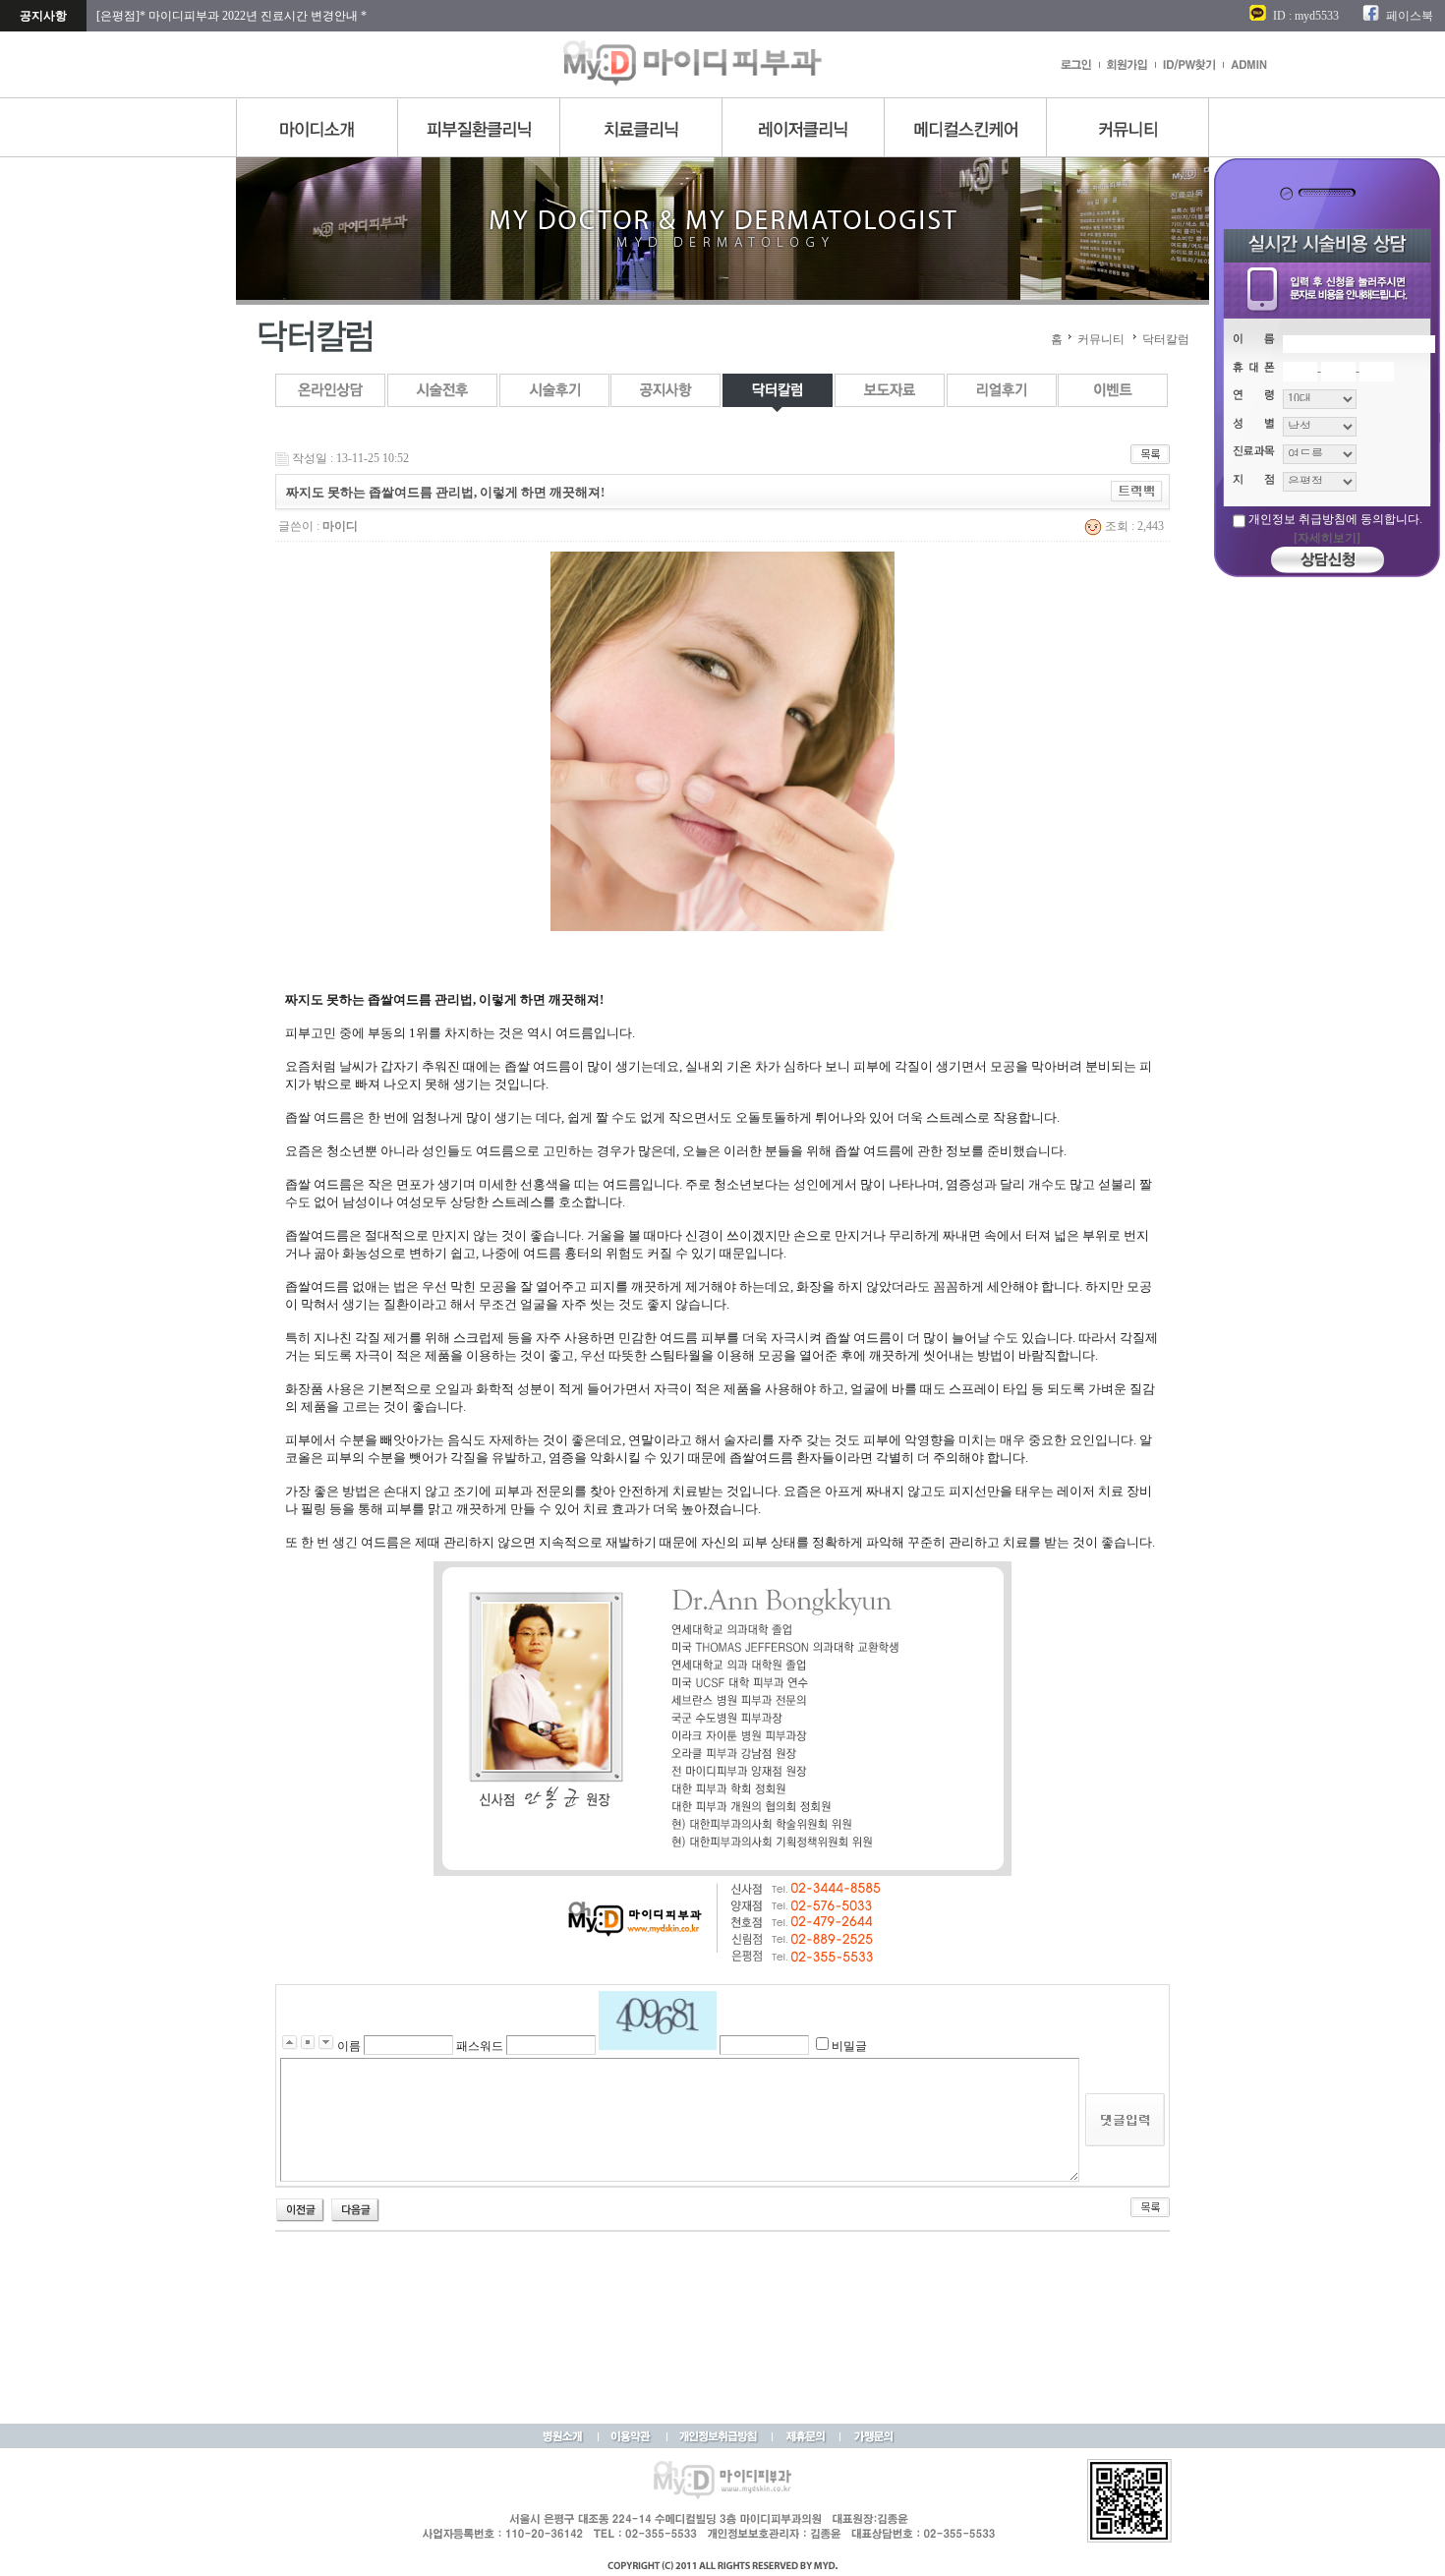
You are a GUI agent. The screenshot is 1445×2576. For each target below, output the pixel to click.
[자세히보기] (1327, 538)
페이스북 (1410, 16)
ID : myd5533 (1306, 16)
